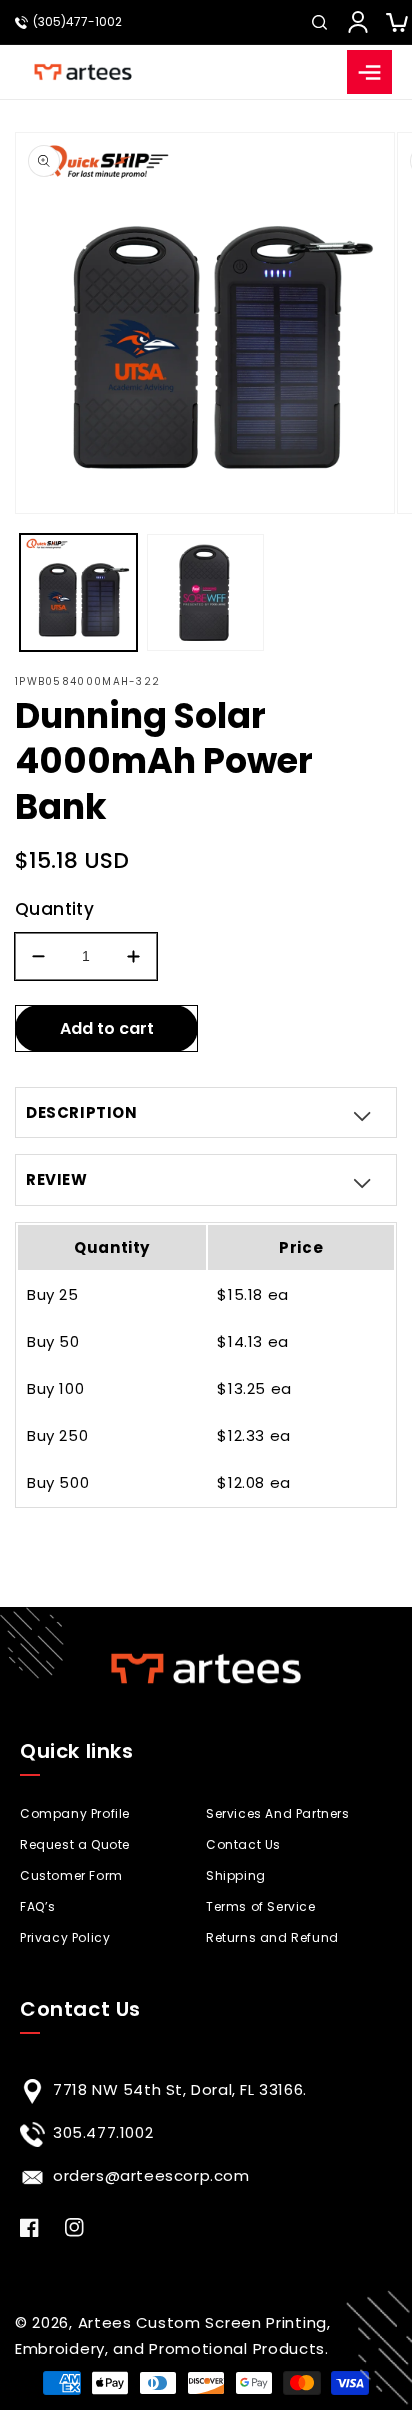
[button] (319, 22)
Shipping (236, 1875)
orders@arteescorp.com (151, 2175)
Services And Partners (278, 1813)
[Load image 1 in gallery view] (78, 592)
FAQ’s (38, 1906)
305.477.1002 (103, 2132)
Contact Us (243, 1844)
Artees (105, 2322)
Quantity (54, 909)
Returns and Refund (272, 1937)
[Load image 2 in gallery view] (205, 592)
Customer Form (71, 1875)
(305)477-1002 (77, 22)
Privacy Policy (65, 1937)
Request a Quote (75, 1844)
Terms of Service (261, 1906)
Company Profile (75, 1813)
